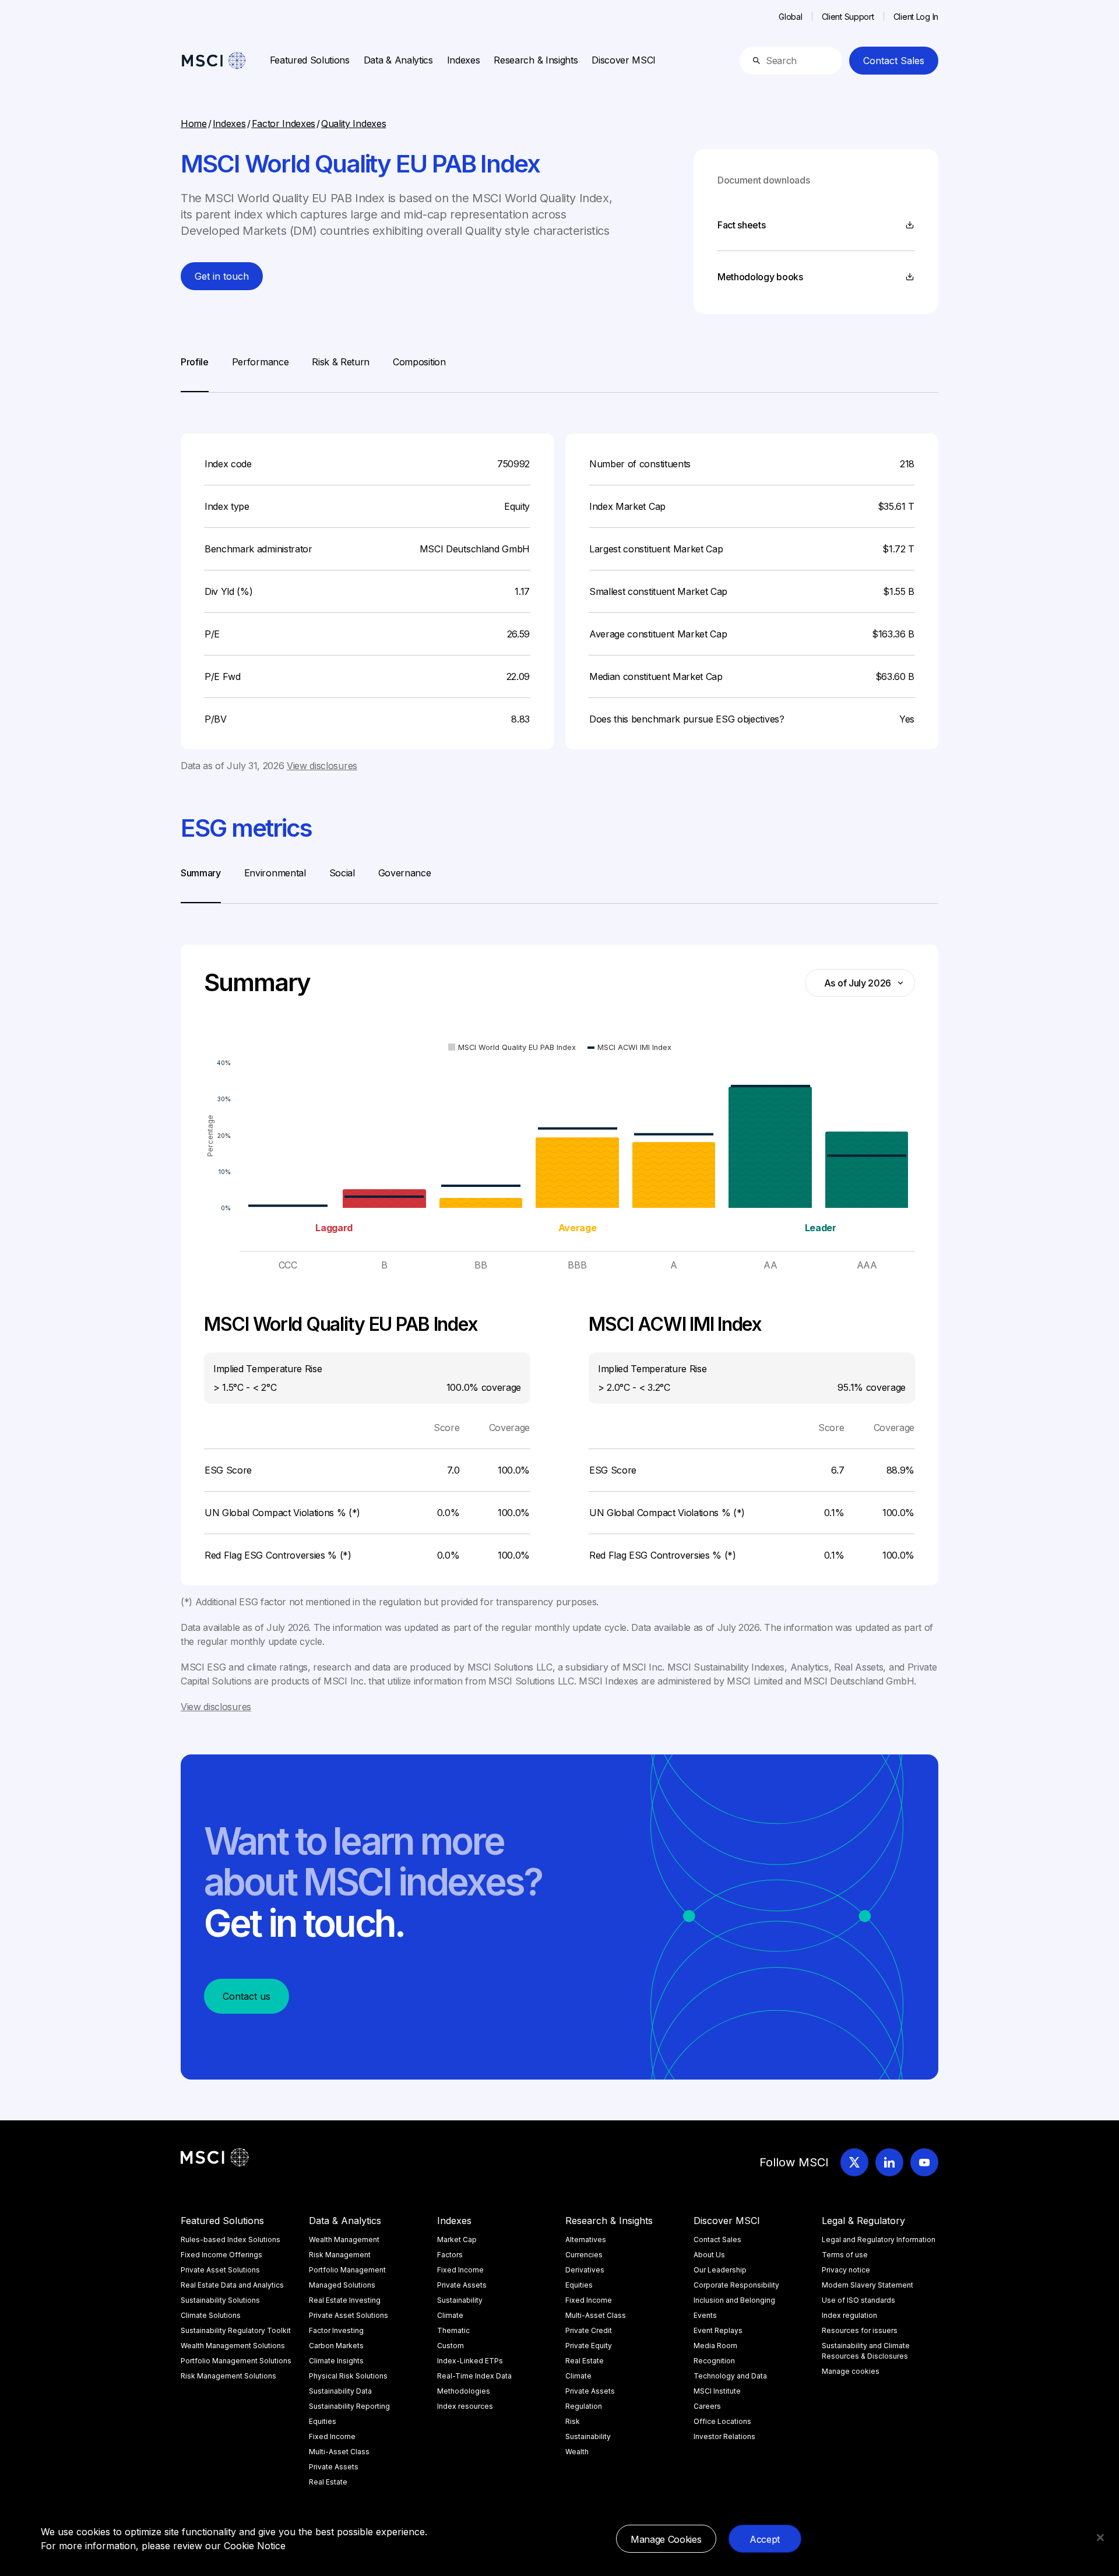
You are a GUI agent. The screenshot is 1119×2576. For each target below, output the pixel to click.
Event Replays (718, 2330)
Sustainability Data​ (340, 2391)
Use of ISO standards (858, 2300)
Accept (765, 2539)
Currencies (584, 2255)
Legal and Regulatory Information (879, 2240)
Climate (450, 2315)
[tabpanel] (559, 583)
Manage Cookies (666, 2539)
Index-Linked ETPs (470, 2361)
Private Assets (334, 2467)
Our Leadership (720, 2270)
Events (705, 2315)
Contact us (247, 1996)
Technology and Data (730, 2376)
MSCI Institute (717, 2391)
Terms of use (845, 2255)
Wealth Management (344, 2240)
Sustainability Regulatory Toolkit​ (236, 2330)
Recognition (714, 2361)
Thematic (453, 2330)
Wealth (577, 2452)
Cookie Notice (255, 2546)
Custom (451, 2346)
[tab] (195, 373)
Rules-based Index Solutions (231, 2240)
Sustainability (460, 2300)
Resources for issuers (860, 2330)
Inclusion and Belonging (734, 2300)
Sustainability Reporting (349, 2406)
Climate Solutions (211, 2315)
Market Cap (457, 2240)
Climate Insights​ (336, 2361)
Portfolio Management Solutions (236, 2361)
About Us (709, 2255)
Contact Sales (894, 61)
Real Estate (328, 2482)
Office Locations (722, 2421)
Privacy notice (846, 2270)
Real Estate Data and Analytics (232, 2285)
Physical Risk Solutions (348, 2376)
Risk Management (340, 2255)
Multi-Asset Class (339, 2452)
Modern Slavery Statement (868, 2285)
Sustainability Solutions (220, 2300)
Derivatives (585, 2270)
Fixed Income (332, 2436)
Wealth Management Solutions (233, 2346)
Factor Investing (336, 2330)
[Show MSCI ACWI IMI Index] (629, 1047)
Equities (323, 2421)
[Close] (1100, 2538)
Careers (707, 2406)
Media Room (715, 2346)
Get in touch (222, 276)
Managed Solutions (342, 2285)
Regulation (584, 2406)
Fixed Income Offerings (221, 2255)
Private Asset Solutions (220, 2270)
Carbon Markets (336, 2346)
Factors (450, 2255)
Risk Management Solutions (228, 2376)
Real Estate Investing (345, 2300)
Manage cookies (851, 2371)
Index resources (465, 2406)
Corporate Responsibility (736, 2285)
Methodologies (464, 2391)
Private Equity (589, 2346)
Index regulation (849, 2315)
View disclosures (322, 766)
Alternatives (586, 2240)
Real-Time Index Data (474, 2376)
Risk (573, 2421)
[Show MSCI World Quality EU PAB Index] (512, 1047)
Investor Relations (724, 2436)
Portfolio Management (347, 2270)
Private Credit (589, 2330)
